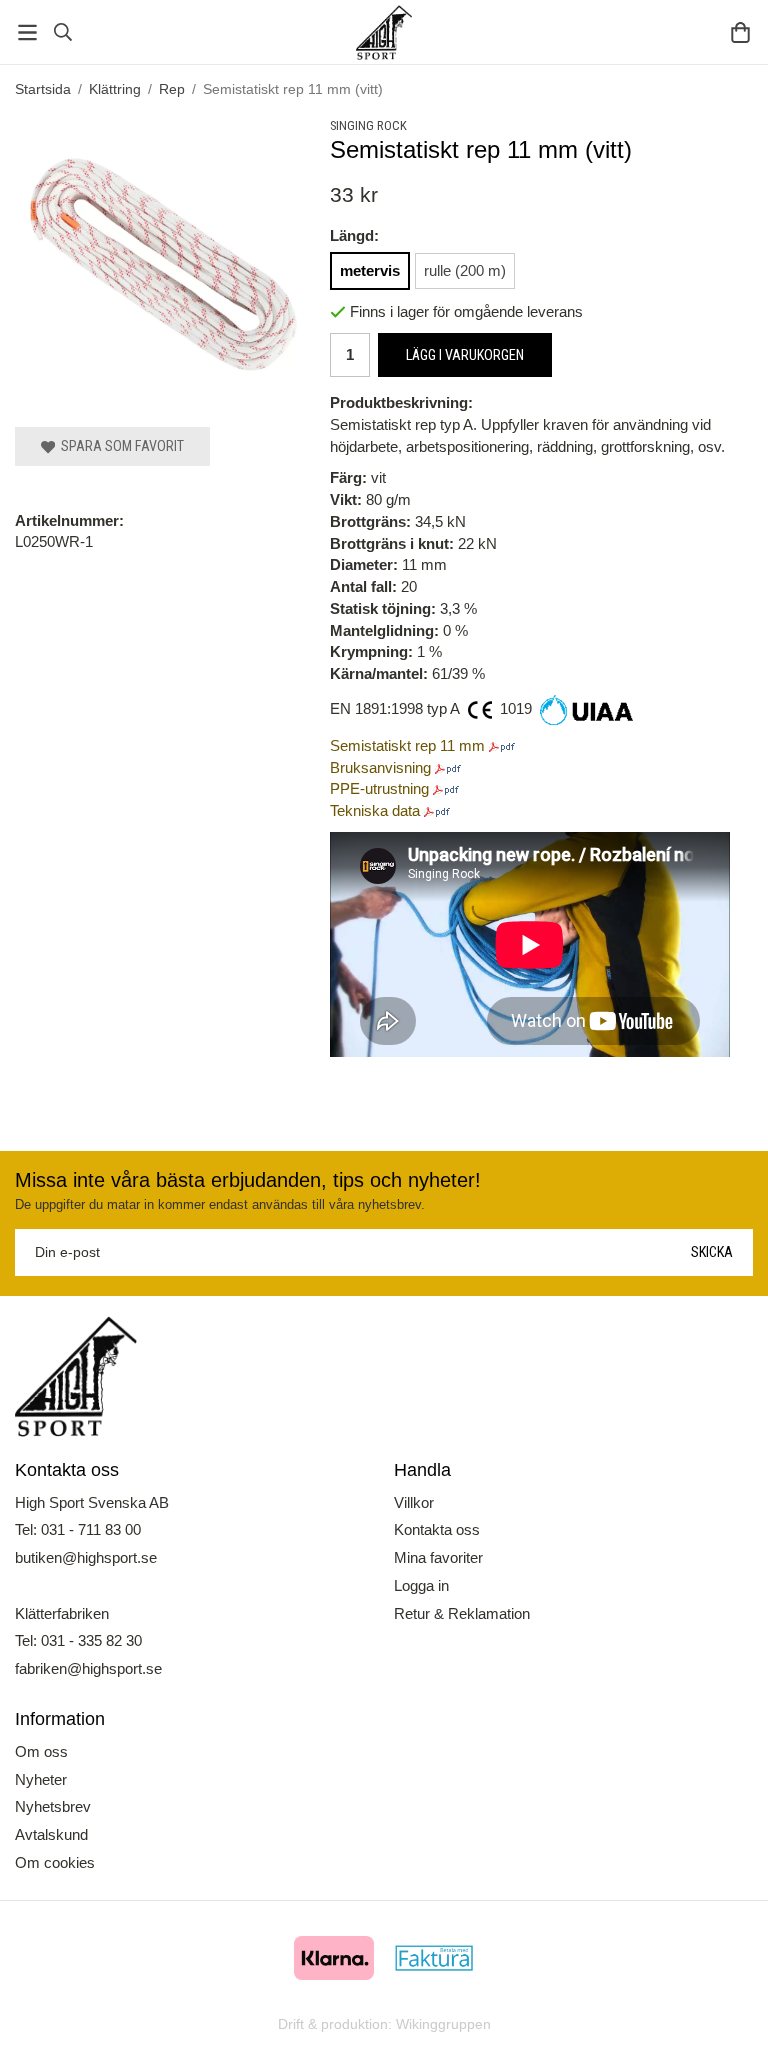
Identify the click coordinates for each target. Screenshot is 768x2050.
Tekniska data (375, 810)
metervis (370, 270)
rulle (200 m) (465, 270)
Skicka (712, 1252)
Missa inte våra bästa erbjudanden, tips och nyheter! (248, 1180)
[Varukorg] (740, 32)
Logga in (421, 1585)
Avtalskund (51, 1834)
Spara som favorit (119, 446)
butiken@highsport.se (86, 1557)
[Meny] (27, 32)
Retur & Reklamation (462, 1613)
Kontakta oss (437, 1529)
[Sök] (62, 32)
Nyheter (41, 1779)
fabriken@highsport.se (88, 1668)
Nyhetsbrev (53, 1806)
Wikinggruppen (443, 2024)
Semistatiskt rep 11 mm (407, 745)
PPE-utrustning (379, 788)
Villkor (414, 1502)
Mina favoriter (438, 1557)
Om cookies (55, 1862)
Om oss (41, 1751)
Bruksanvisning (380, 767)
